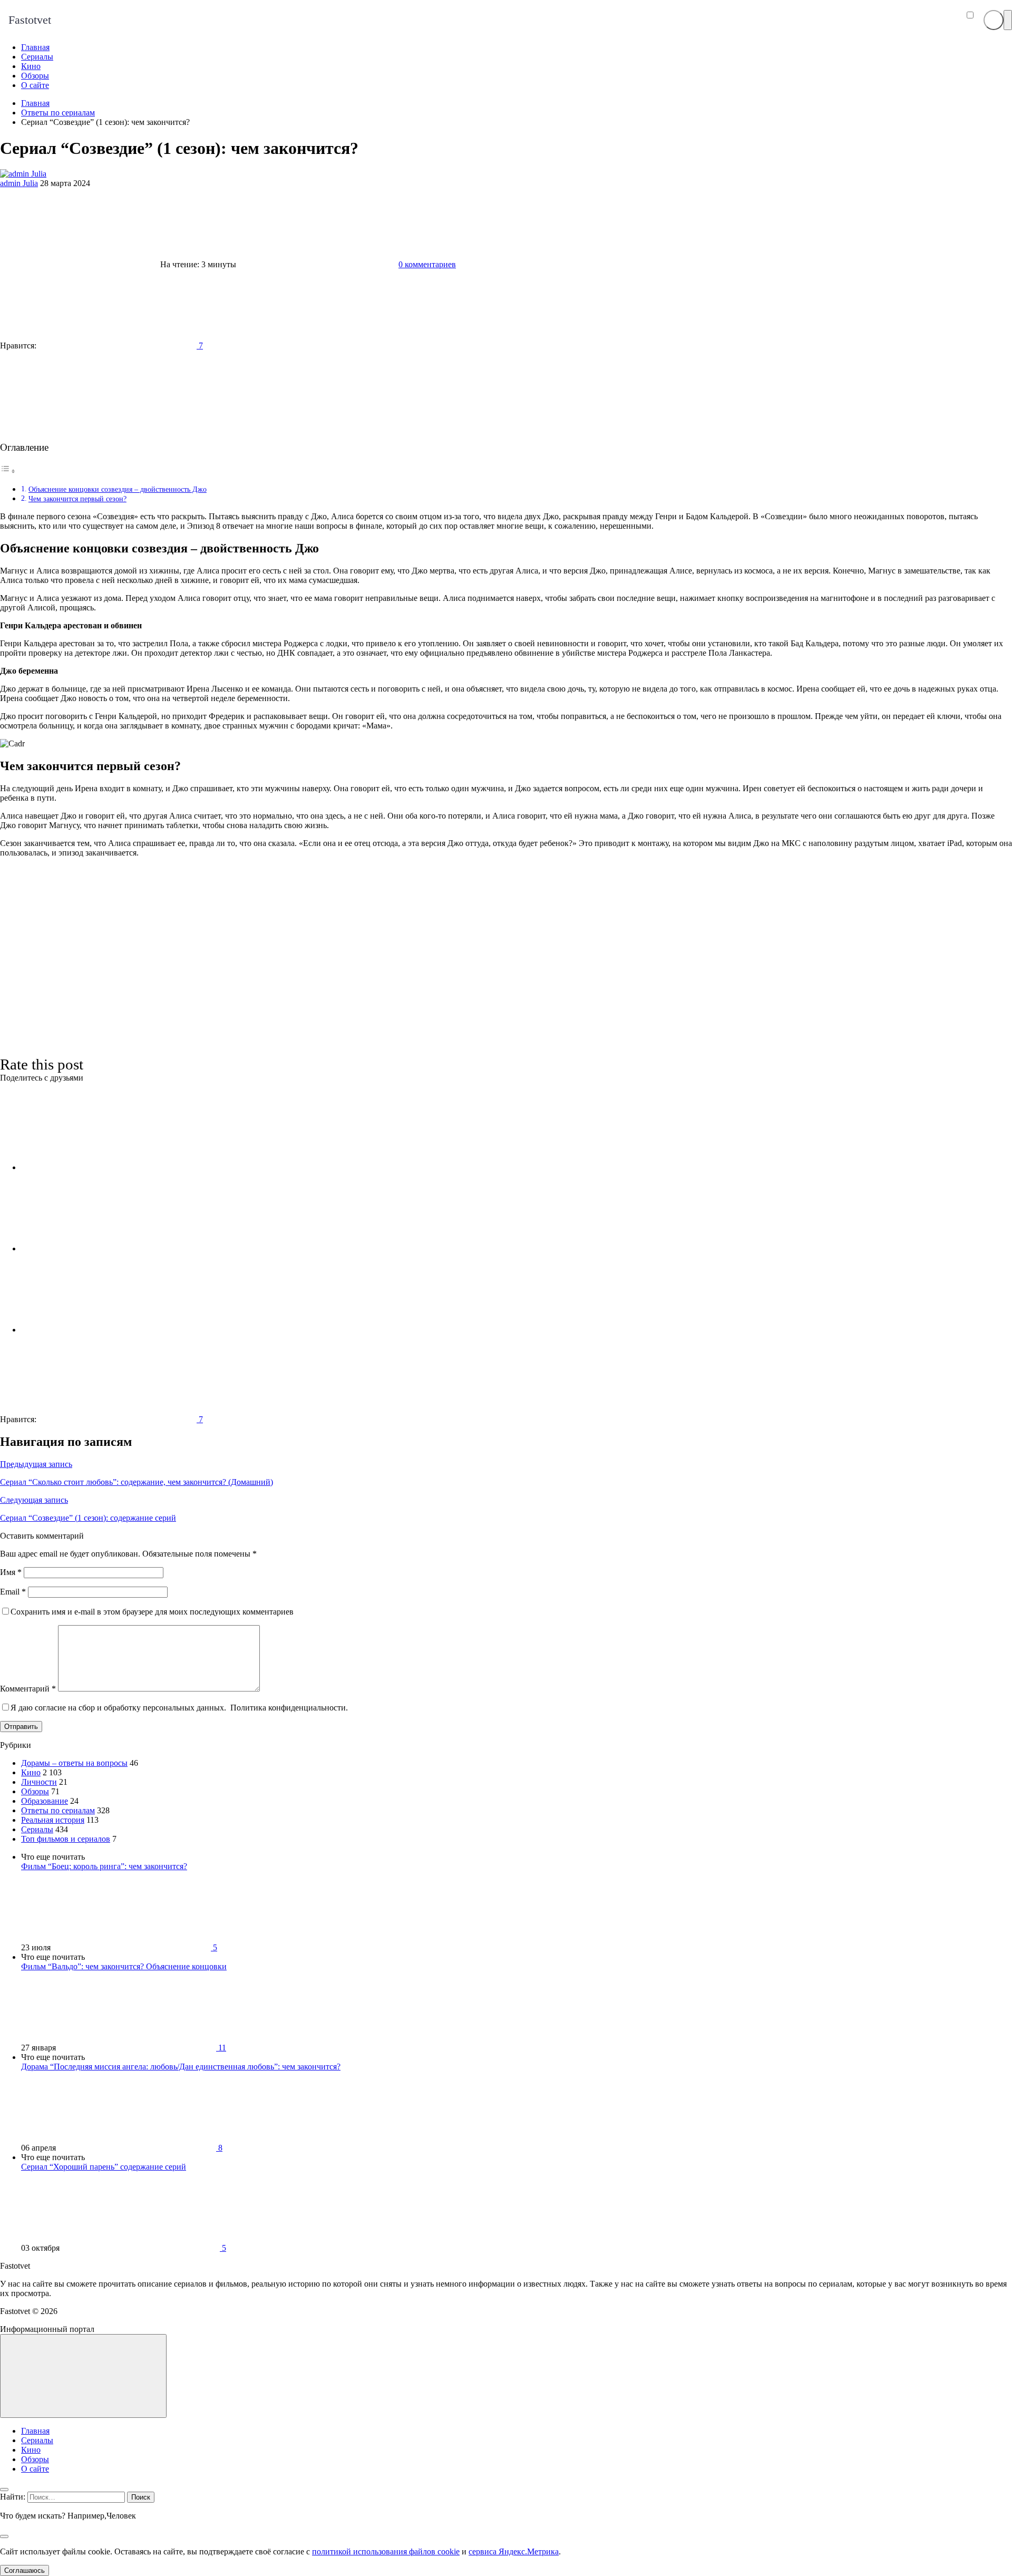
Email (13, 1592)
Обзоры (35, 1791)
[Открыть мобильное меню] (1008, 20)
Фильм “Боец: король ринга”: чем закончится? (104, 1866)
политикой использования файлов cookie (386, 2551)
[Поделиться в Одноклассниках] (100, 1330)
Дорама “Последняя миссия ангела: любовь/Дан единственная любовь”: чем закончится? (181, 2067)
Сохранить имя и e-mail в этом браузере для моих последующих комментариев (152, 1612)
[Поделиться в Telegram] (100, 1248)
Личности (39, 1782)
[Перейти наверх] (83, 2376)
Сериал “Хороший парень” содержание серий (104, 2167)
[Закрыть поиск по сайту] (4, 2536)
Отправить (21, 1727)
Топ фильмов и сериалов (66, 1839)
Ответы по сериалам (58, 1810)
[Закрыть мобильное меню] (4, 2490)
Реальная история (53, 1820)
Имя (11, 1572)
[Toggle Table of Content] (8, 471)
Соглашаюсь (25, 2570)
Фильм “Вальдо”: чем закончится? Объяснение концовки (124, 1966)
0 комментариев (427, 264)
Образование (45, 1801)
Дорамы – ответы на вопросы (74, 1763)
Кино (31, 1772)
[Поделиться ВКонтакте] (100, 1167)
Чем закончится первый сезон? (77, 499)
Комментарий (28, 1689)
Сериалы (37, 1829)
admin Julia (19, 183)
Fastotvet (30, 20)
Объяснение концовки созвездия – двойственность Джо (118, 489)
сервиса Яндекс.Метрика (514, 2551)
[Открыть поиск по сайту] (994, 20)
